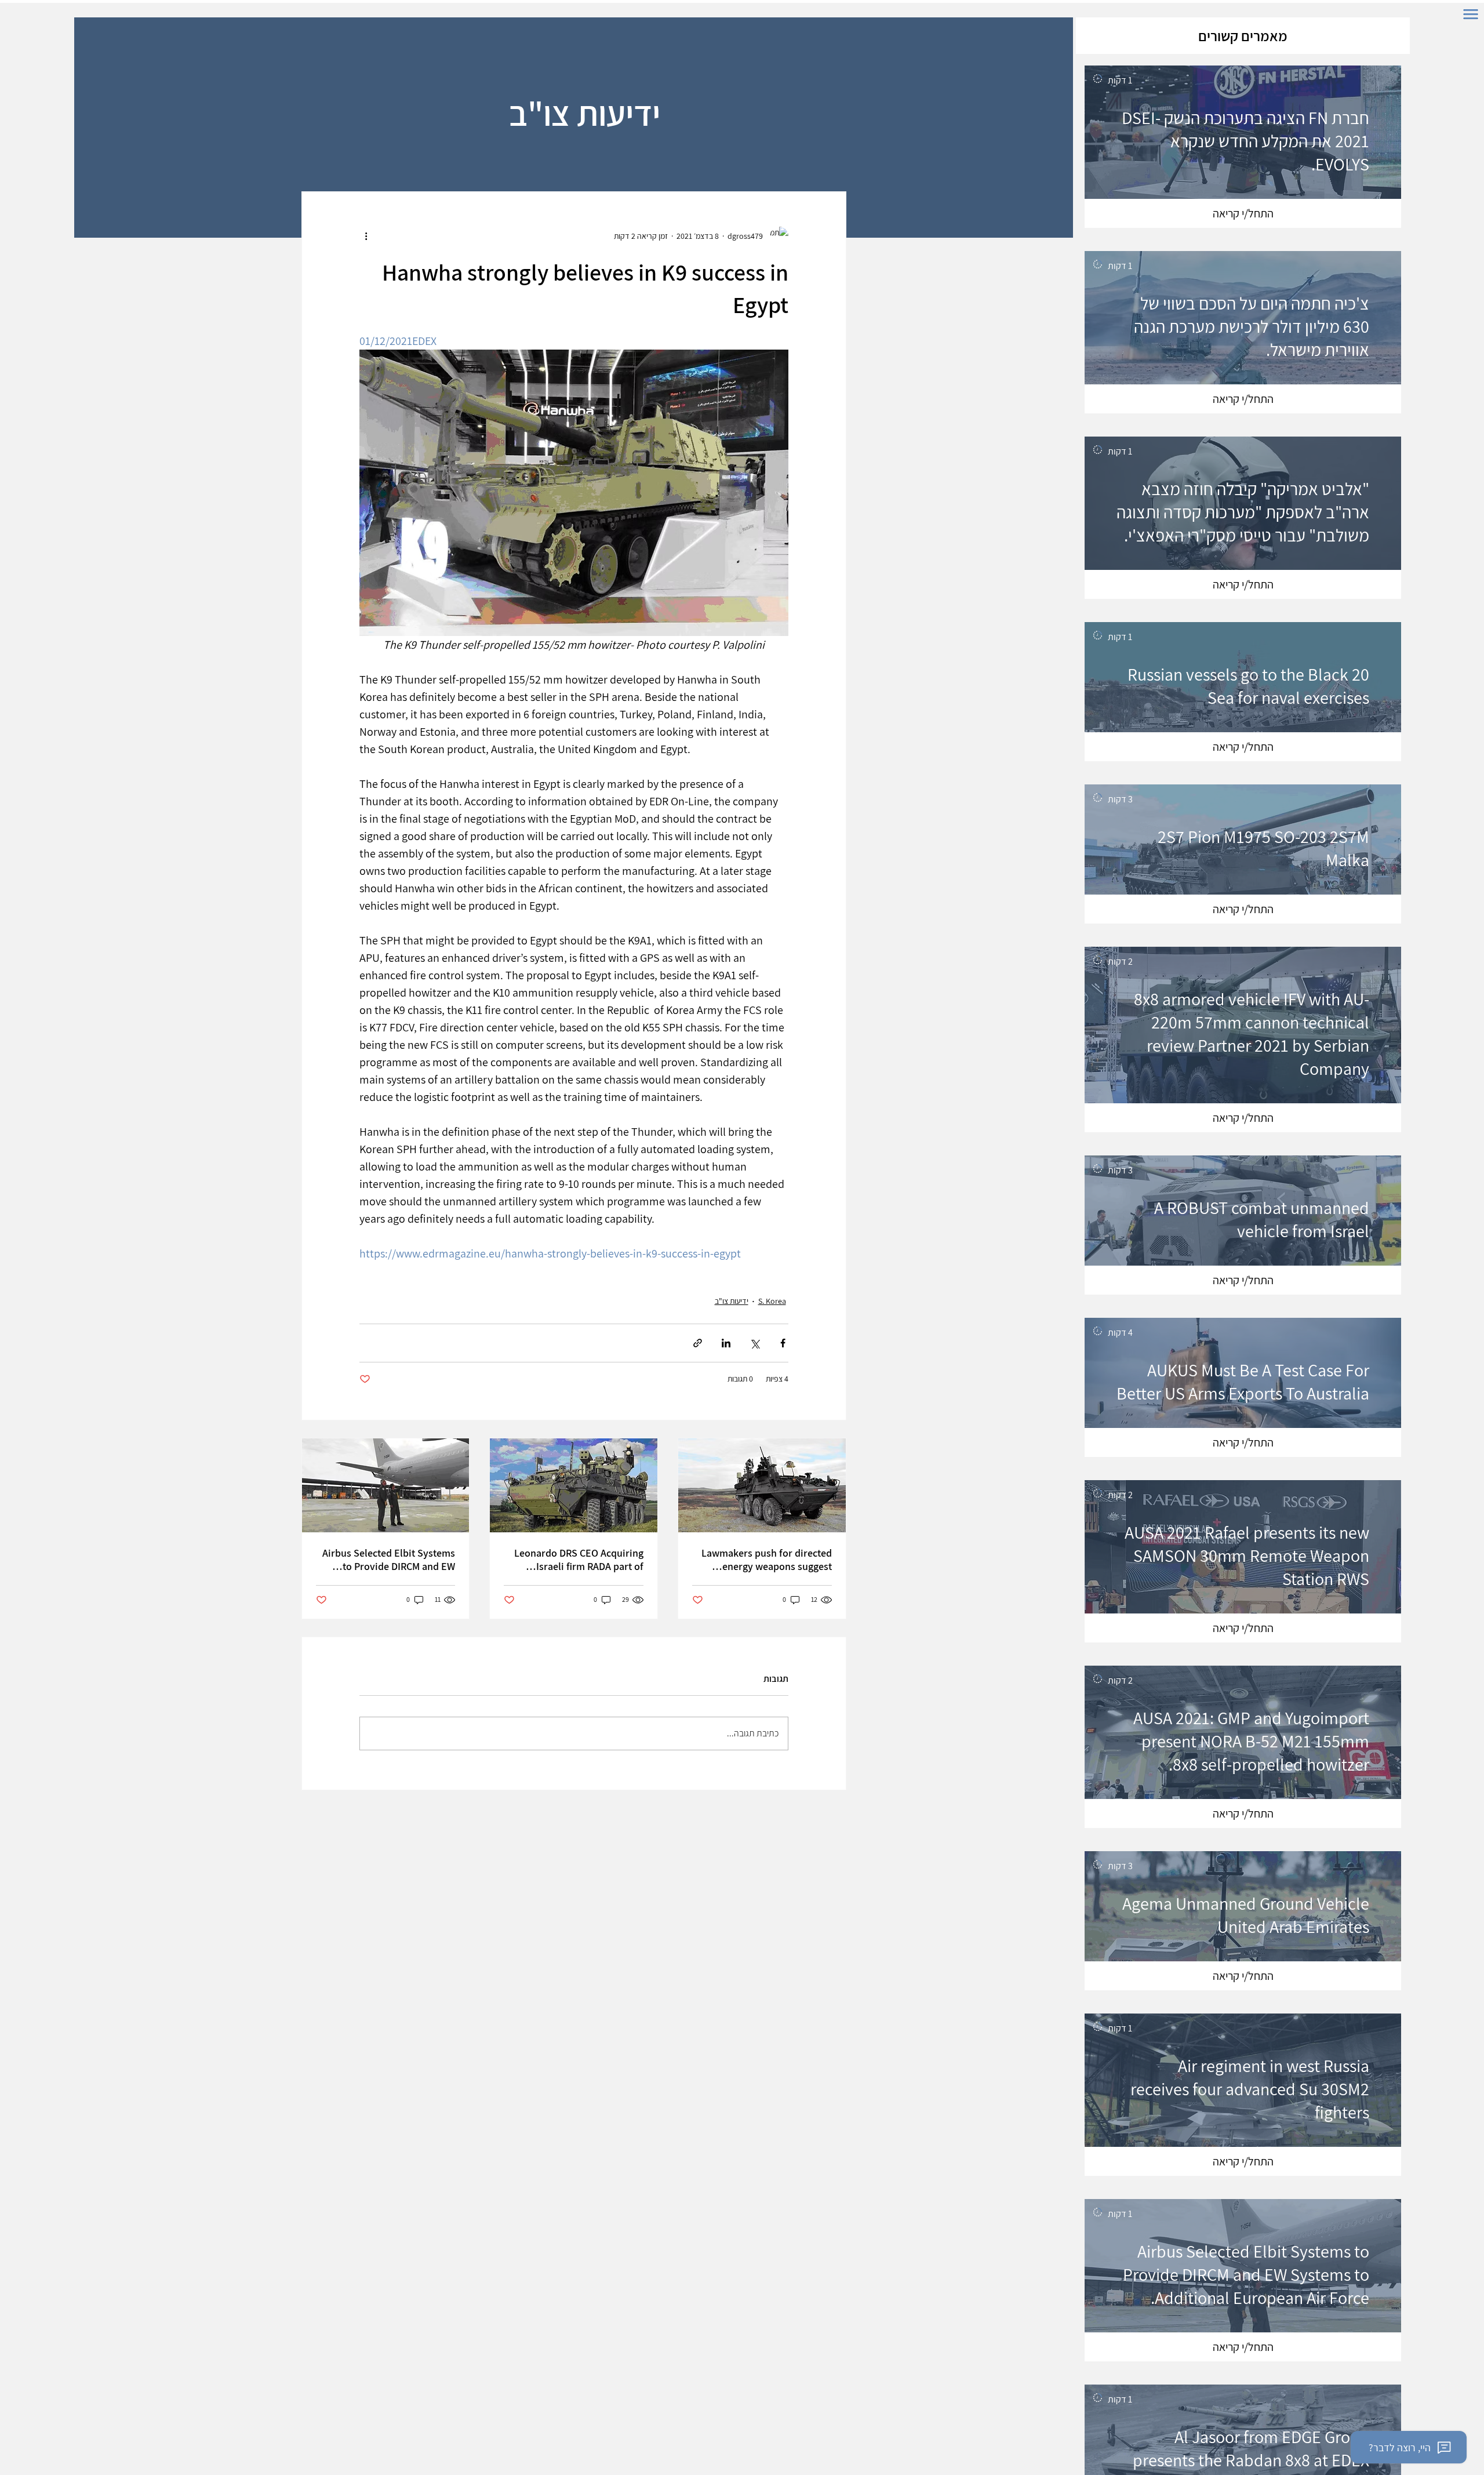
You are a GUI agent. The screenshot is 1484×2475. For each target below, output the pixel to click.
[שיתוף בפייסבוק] (783, 1343)
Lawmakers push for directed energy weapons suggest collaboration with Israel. (767, 1560)
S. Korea (772, 1301)
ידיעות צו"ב (732, 1301)
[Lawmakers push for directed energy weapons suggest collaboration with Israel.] (762, 1485)
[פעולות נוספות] (366, 236)
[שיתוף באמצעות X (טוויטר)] (754, 1343)
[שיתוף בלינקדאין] (726, 1343)
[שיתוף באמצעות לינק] (698, 1343)
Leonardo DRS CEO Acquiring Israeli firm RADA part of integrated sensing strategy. (579, 1560)
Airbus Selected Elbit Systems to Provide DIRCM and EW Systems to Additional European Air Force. (389, 1560)
